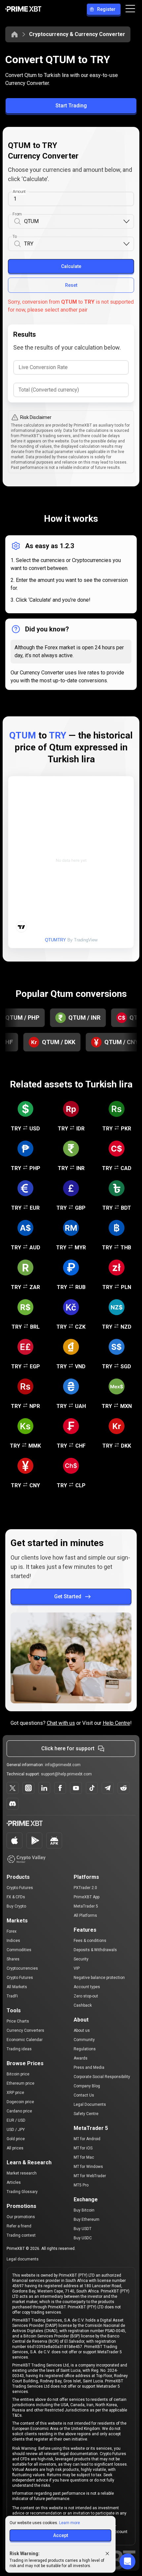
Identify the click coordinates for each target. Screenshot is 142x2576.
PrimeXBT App (87, 1897)
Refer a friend (19, 2226)
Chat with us (61, 1723)
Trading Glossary (22, 2192)
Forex (12, 1931)
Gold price (16, 2139)
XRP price (15, 2093)
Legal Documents (90, 2104)
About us (82, 2030)
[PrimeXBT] (23, 9)
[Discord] (13, 1804)
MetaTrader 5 (86, 1906)
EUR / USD (16, 2120)
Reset (71, 285)
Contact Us (84, 2095)
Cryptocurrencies (22, 1968)
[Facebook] (60, 1788)
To (15, 237)
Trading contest (21, 2235)
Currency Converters (25, 2030)
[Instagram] (28, 1788)
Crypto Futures (20, 1888)
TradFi (12, 1996)
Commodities (19, 1950)
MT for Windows (88, 2167)
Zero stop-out (86, 1996)
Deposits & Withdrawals (95, 1950)
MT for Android (87, 2139)
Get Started (68, 1596)
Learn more (70, 2523)
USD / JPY (16, 2130)
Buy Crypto (16, 1906)
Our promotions (21, 2217)
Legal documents (23, 2259)
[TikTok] (92, 1788)
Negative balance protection (99, 1978)
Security (81, 1959)
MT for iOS (83, 2148)
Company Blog (87, 2086)
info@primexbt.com (63, 1765)
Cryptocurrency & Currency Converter (77, 34)
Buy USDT (83, 2229)
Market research (22, 2173)
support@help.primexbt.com (66, 1774)
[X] (13, 1788)
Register (106, 9)
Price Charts (18, 2021)
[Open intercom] (127, 2561)
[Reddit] (124, 1788)
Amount (19, 192)
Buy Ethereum (87, 2219)
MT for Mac (84, 2157)
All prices (15, 2148)
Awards (81, 2058)
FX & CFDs (16, 1897)
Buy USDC (83, 2238)
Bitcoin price (18, 2074)
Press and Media (89, 2067)
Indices (13, 1941)
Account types (87, 1987)
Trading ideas (19, 2049)
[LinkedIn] (44, 1788)
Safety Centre (86, 2114)
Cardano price (19, 2111)
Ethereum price (20, 2083)
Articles (14, 2182)
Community (84, 2040)
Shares (13, 1959)
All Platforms (85, 1915)
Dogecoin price (20, 2102)
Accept (61, 2535)
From (17, 214)
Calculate (71, 266)
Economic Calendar (25, 2040)
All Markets (17, 1987)
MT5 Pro (81, 2185)
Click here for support (68, 1748)
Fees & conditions (90, 1941)
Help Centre (116, 1723)
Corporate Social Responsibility (102, 2077)
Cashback (83, 2005)
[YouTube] (76, 1788)
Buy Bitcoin (84, 2210)
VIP (77, 1968)
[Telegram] (108, 1788)
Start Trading (71, 106)
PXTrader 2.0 (85, 1888)
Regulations (85, 2049)
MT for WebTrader (90, 2176)
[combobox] (73, 222)
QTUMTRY (55, 940)
